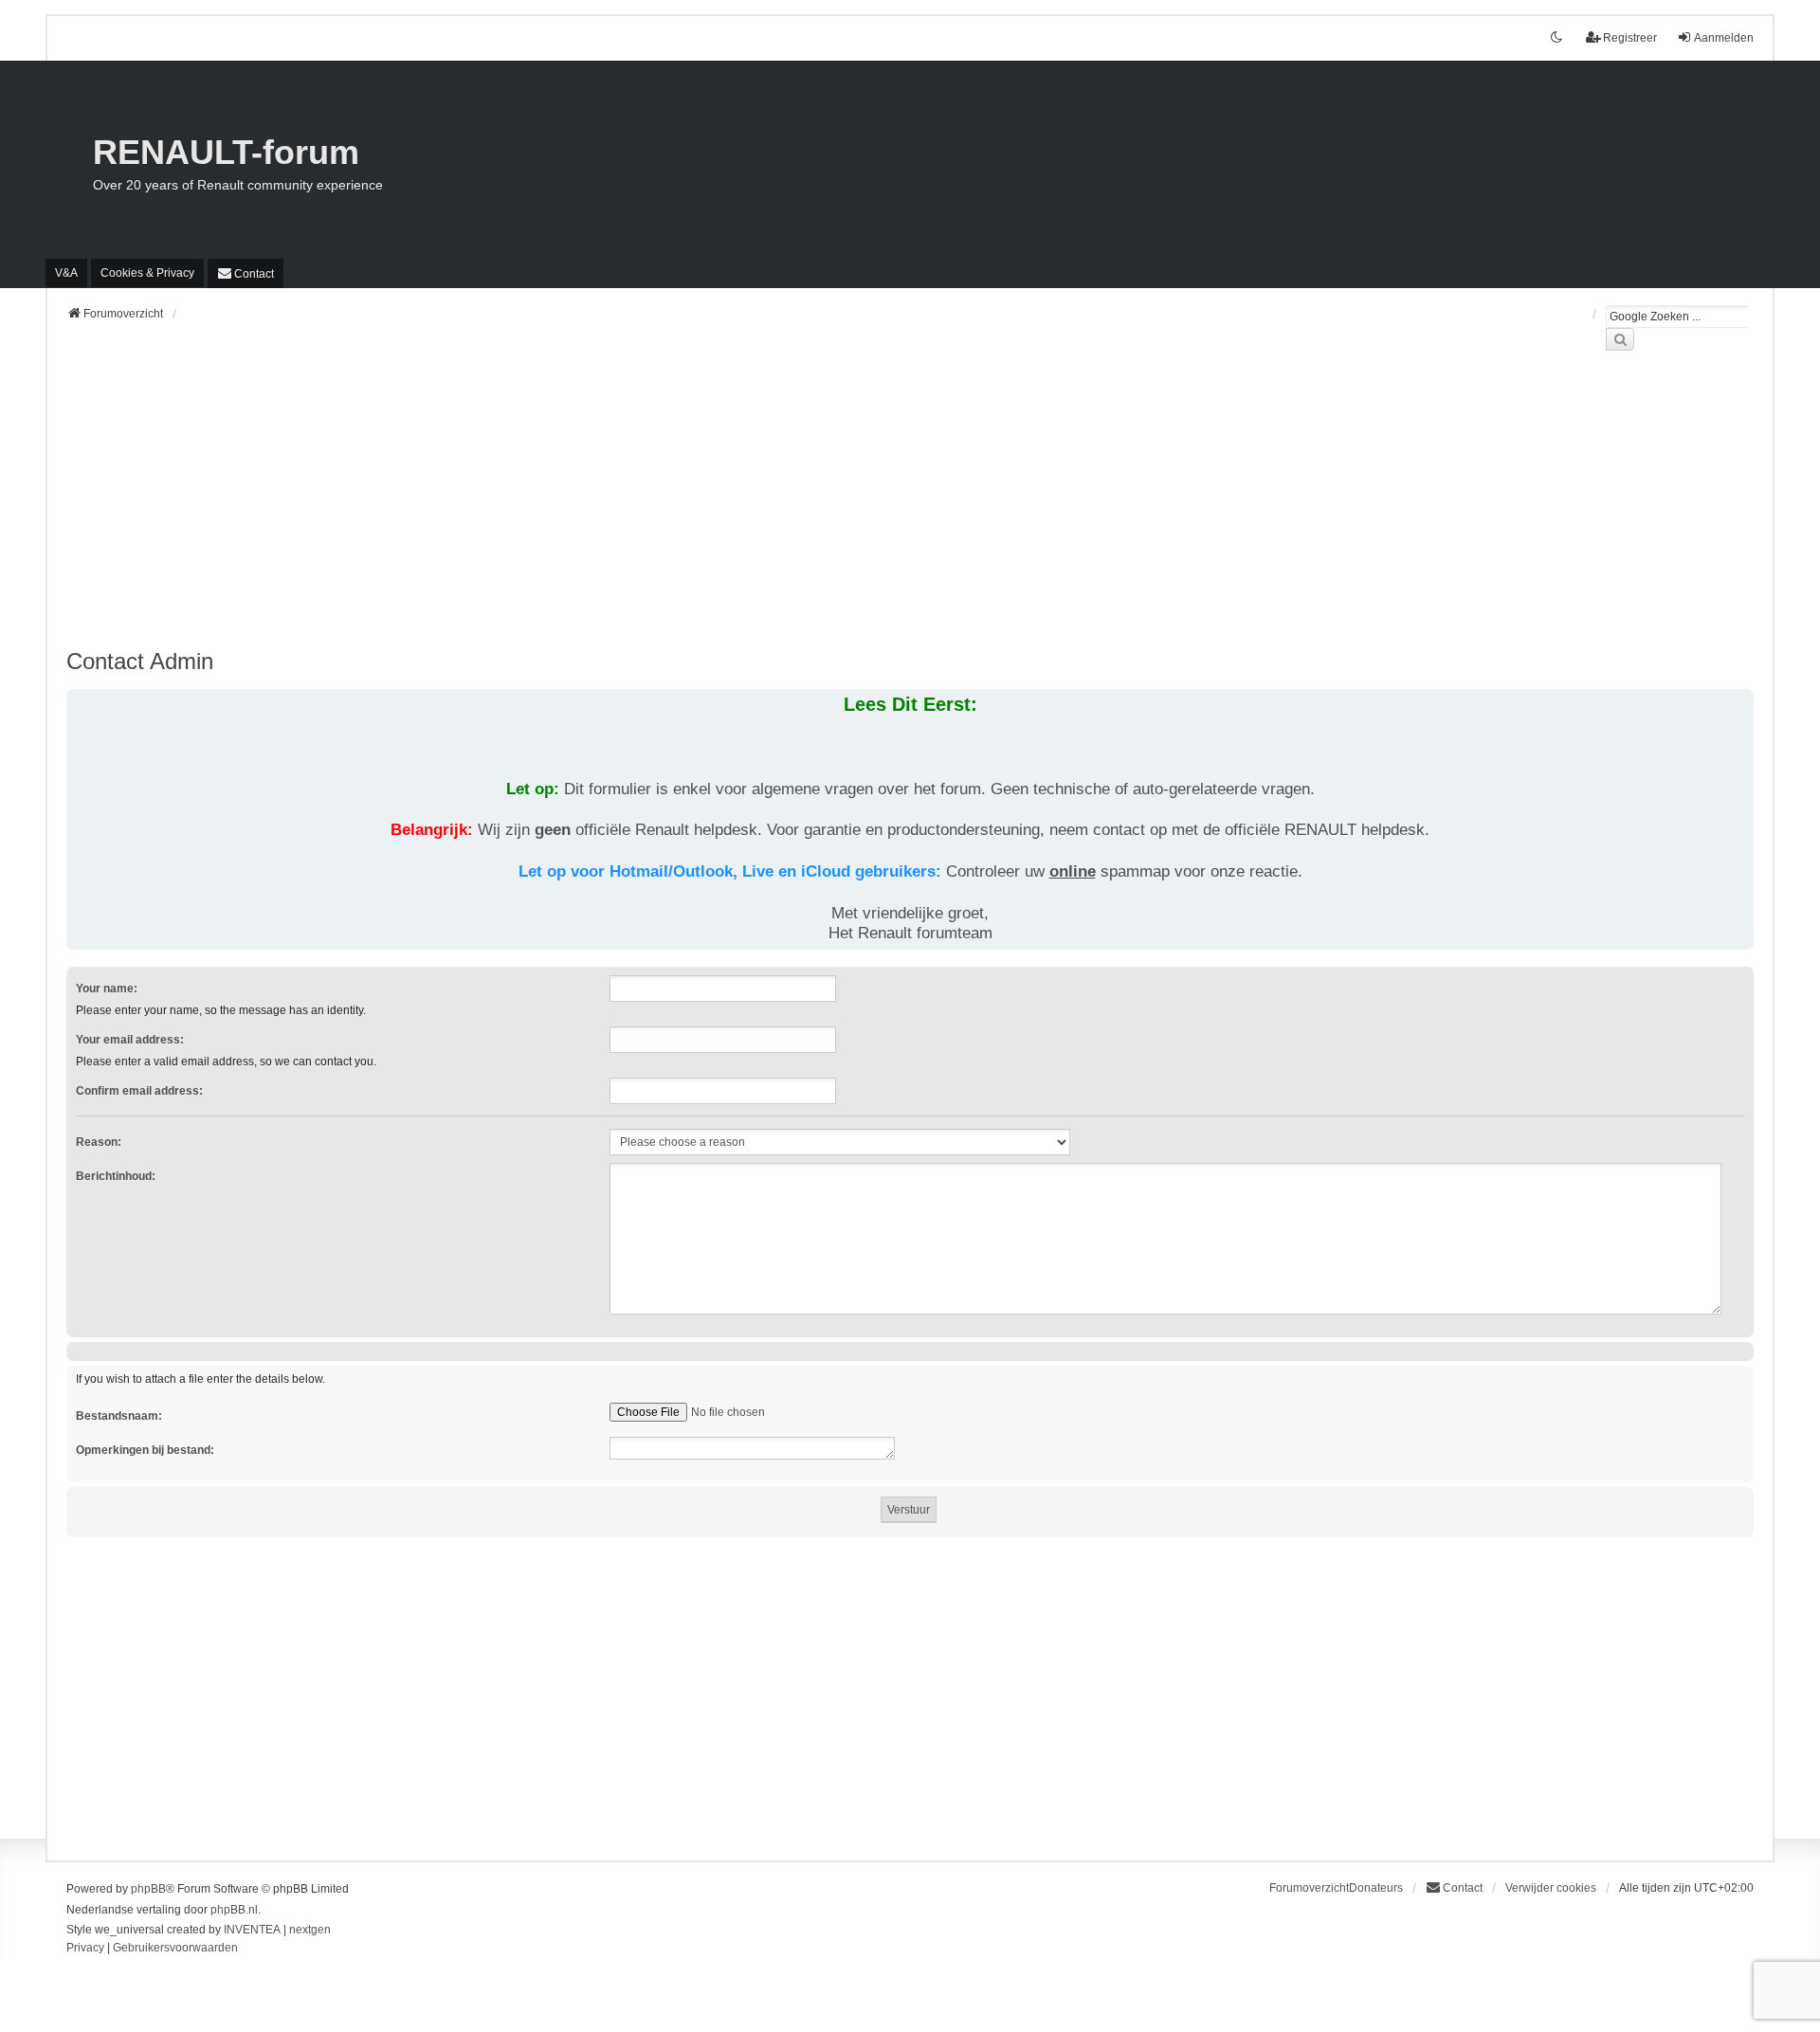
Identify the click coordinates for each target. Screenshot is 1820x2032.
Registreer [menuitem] (1630, 38)
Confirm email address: (139, 1091)
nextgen (310, 1930)
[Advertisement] (635, 511)
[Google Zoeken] (1620, 339)
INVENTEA (252, 1930)
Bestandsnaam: (119, 1416)
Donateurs (1376, 1888)
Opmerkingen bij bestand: (145, 1450)
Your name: (107, 989)
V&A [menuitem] (66, 273)
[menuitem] (147, 273)
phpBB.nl (234, 1910)
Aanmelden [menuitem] (1724, 38)
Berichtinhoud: (116, 1176)
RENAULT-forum (226, 152)
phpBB (148, 1889)
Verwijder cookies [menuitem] (1551, 1888)
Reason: (99, 1142)
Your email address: (130, 1040)
